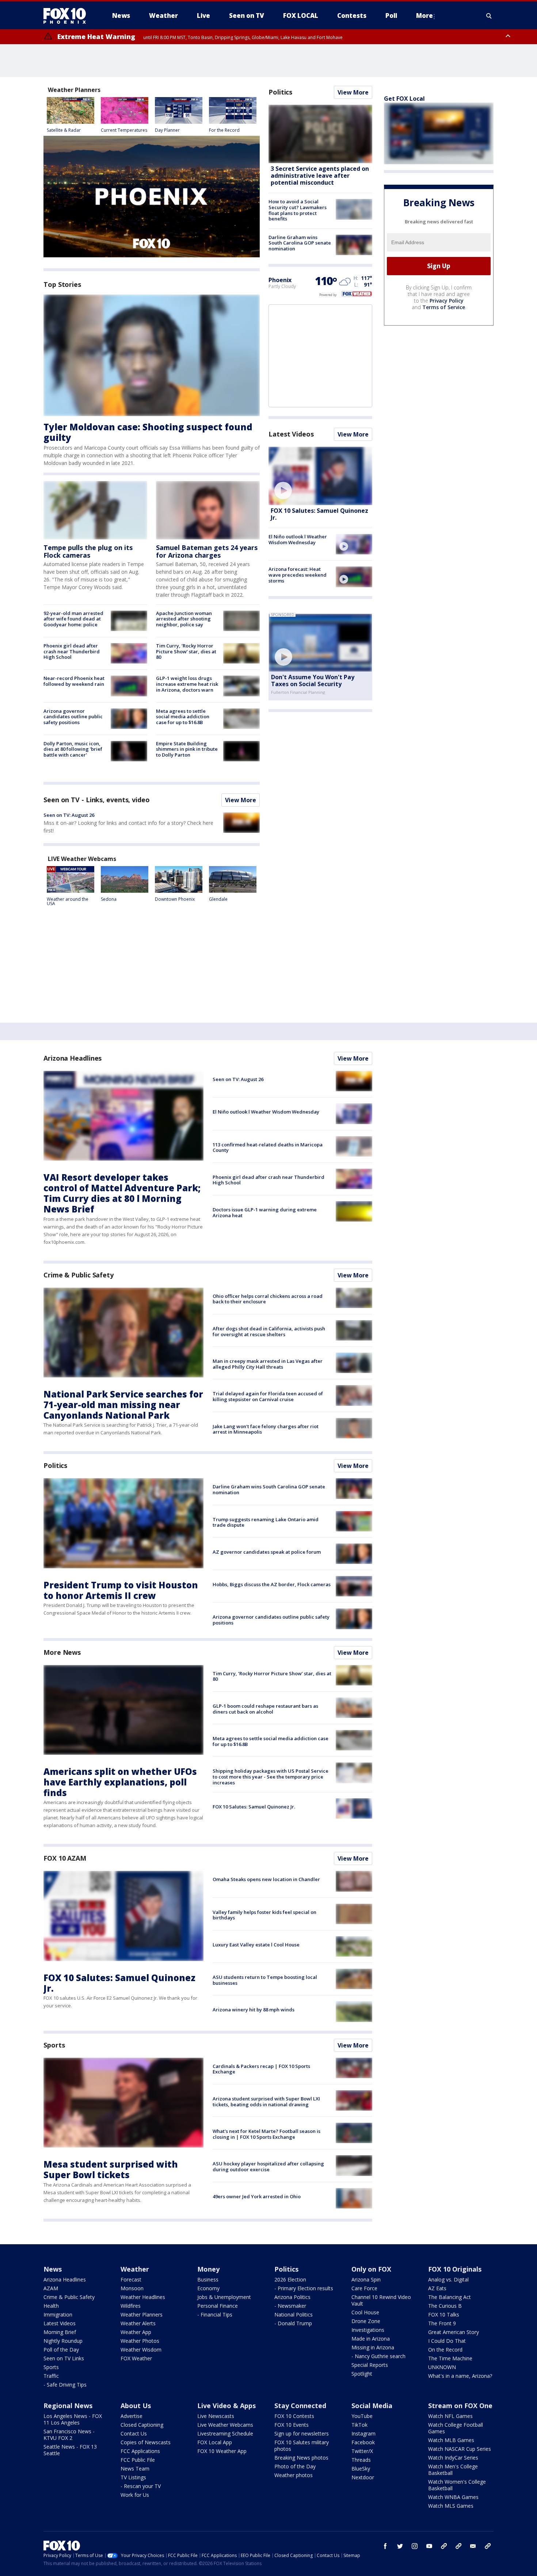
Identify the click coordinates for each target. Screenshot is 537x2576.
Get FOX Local (404, 99)
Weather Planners (142, 2314)
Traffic (51, 2376)
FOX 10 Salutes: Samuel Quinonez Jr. (319, 514)
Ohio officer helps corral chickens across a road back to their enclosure (268, 1299)
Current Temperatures (124, 130)
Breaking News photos (301, 2458)
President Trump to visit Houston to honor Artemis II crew (121, 1590)
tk (444, 2546)
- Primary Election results (304, 2288)
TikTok (359, 2425)
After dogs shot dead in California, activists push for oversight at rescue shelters (269, 1331)
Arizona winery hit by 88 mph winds (254, 2010)
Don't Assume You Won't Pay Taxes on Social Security (313, 680)
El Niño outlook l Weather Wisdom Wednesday (298, 539)
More (424, 16)
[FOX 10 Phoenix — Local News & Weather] (68, 16)
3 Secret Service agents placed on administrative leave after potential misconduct (320, 176)
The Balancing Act (450, 2297)
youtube (429, 2546)
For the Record (224, 130)
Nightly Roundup (63, 2341)
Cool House (365, 2312)
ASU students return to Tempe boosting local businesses (265, 1980)
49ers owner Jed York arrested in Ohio (257, 2196)
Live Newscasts (216, 2416)
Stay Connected (300, 2406)
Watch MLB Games (451, 2440)
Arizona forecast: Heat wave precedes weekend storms (298, 575)
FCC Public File (138, 2460)
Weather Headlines (143, 2297)
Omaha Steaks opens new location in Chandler (266, 1879)
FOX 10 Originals (455, 2269)
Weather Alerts (138, 2323)
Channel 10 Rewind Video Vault (381, 2300)
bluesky (458, 2546)
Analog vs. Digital (448, 2279)
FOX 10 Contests (294, 2416)
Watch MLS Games (451, 2506)
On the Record (445, 2350)
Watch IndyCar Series (453, 2458)
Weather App (136, 2332)
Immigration (58, 2314)
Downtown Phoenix (175, 899)
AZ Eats (437, 2288)
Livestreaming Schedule (225, 2433)
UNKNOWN (442, 2367)
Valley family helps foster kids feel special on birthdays (264, 1915)
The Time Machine (450, 2358)
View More (241, 800)
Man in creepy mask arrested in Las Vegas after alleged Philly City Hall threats (268, 1364)
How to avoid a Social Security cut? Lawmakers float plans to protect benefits (298, 210)
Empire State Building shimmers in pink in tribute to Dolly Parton (187, 749)
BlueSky (361, 2469)
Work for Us (135, 2495)
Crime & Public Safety (79, 1275)
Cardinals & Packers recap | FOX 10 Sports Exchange (261, 2069)
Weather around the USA (68, 901)
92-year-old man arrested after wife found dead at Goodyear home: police (73, 619)
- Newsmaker (290, 2306)
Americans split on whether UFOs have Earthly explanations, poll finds (120, 1782)
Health (51, 2306)
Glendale (218, 899)
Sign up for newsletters (302, 2433)
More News (62, 1652)
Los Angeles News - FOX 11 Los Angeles (73, 2419)
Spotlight (362, 2374)
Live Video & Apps (226, 2406)
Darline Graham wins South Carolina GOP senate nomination (300, 243)
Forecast (131, 2279)
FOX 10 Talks (444, 2314)
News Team (135, 2469)
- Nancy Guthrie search (378, 2356)
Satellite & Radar (64, 130)
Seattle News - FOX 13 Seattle (70, 2450)
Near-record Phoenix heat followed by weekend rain (74, 681)
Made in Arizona (371, 2339)
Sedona (109, 899)
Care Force (364, 2288)
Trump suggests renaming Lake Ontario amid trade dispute (266, 1522)
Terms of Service (444, 307)
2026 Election (290, 2279)
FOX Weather (136, 2358)
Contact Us (134, 2433)
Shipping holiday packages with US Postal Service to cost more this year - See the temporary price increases (271, 1777)
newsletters (488, 2546)
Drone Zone (366, 2321)
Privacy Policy (447, 301)
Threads (361, 2460)
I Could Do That (447, 2341)
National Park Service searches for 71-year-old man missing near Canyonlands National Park (123, 1405)
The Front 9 (442, 2323)
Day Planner (167, 130)
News (53, 2269)
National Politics (294, 2314)
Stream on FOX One (460, 2406)
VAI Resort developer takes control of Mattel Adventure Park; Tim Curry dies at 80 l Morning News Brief (122, 1193)
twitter (400, 2546)
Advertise (132, 2416)
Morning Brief (60, 2332)
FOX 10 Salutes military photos (302, 2446)
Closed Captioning (142, 2425)
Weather (135, 2269)
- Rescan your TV (141, 2486)
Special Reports (370, 2365)
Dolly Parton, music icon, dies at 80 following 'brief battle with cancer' (73, 749)
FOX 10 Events (292, 2425)
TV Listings (133, 2477)
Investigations (368, 2330)
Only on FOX (371, 2269)
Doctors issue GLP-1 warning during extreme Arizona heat (265, 1212)
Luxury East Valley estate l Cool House (256, 1945)
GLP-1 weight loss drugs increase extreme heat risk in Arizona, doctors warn (187, 684)
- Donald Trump (293, 2323)
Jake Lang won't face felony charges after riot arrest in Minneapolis (266, 1429)
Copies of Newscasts (146, 2442)
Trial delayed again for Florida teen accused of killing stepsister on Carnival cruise (268, 1396)
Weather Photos (140, 2341)
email (473, 2546)
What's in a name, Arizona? (460, 2376)
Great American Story (454, 2332)
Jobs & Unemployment (224, 2297)
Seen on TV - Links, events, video (97, 800)
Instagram (363, 2433)
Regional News (68, 2406)
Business (208, 2279)
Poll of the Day (61, 2350)
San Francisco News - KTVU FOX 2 (69, 2435)
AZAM (51, 2288)
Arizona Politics (292, 2297)
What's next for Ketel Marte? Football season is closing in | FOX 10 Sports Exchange (266, 2134)
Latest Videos (291, 434)
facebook (385, 2546)
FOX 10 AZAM (65, 1858)
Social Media (372, 2406)
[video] (320, 476)
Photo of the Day (295, 2466)
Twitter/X (362, 2451)
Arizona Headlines (73, 1058)
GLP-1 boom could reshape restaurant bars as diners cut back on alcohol (265, 1709)
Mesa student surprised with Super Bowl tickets (111, 2169)
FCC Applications (140, 2451)
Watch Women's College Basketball (457, 2485)
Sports (54, 2045)
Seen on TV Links (64, 2358)
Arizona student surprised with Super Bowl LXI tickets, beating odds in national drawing (266, 2102)
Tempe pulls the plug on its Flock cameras (88, 551)
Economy (208, 2288)
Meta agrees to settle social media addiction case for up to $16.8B (183, 717)
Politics (280, 92)
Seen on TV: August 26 (69, 815)
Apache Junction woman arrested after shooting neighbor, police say (184, 619)
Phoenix (280, 280)
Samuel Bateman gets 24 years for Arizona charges (207, 551)
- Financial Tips (215, 2314)
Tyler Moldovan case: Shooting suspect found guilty (148, 432)
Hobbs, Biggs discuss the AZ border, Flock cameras (272, 1584)
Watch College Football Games (456, 2428)
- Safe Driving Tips (65, 2385)
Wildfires (131, 2306)
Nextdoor (363, 2477)
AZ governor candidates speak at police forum (267, 1552)
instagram (415, 2546)
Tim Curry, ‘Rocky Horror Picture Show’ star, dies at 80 (186, 651)
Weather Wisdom (141, 2350)
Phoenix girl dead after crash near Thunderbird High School (72, 651)
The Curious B (445, 2306)
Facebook (363, 2442)
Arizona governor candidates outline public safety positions (73, 717)
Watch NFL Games (450, 2416)
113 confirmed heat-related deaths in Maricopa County (268, 1147)
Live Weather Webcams (225, 2425)
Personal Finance (218, 2306)
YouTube (362, 2416)
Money (208, 2269)
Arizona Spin (366, 2279)
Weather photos (294, 2475)
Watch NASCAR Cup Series (460, 2449)
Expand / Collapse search (489, 16)
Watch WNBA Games (453, 2497)
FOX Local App (215, 2442)
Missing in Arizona (373, 2347)
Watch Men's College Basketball (453, 2470)
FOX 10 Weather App (222, 2451)
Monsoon (132, 2288)
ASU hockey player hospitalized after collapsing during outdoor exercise (268, 2166)
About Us (136, 2406)
